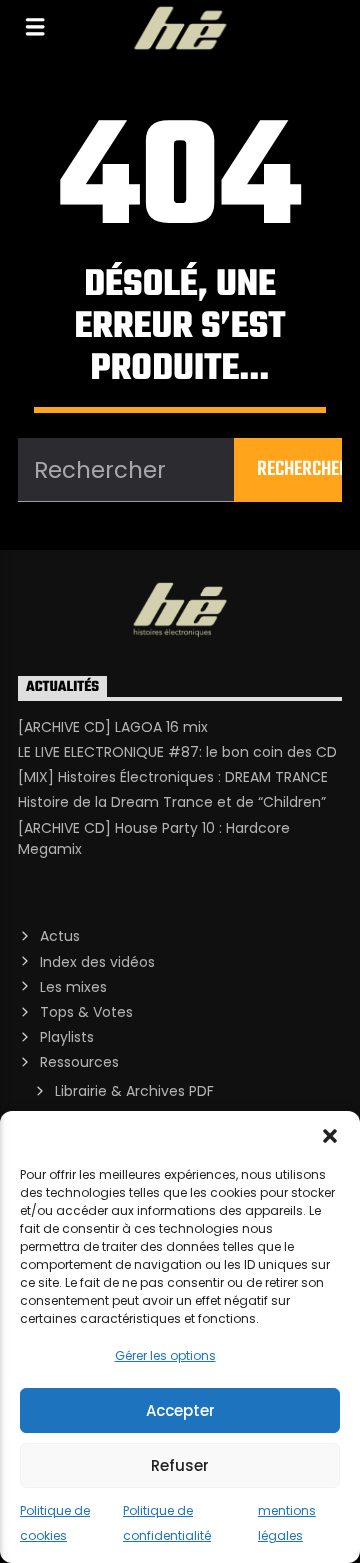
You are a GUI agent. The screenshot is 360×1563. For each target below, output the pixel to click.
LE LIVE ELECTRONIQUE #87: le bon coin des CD (177, 752)
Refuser (180, 1465)
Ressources (79, 1062)
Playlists (67, 1037)
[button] (330, 1136)
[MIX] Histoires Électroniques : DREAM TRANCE (173, 777)
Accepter (180, 1410)
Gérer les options (165, 1355)
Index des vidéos (97, 962)
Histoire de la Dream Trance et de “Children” (172, 802)
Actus (60, 936)
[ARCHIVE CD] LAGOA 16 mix (113, 727)
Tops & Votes (86, 1012)
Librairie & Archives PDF (134, 1091)
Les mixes (73, 987)
